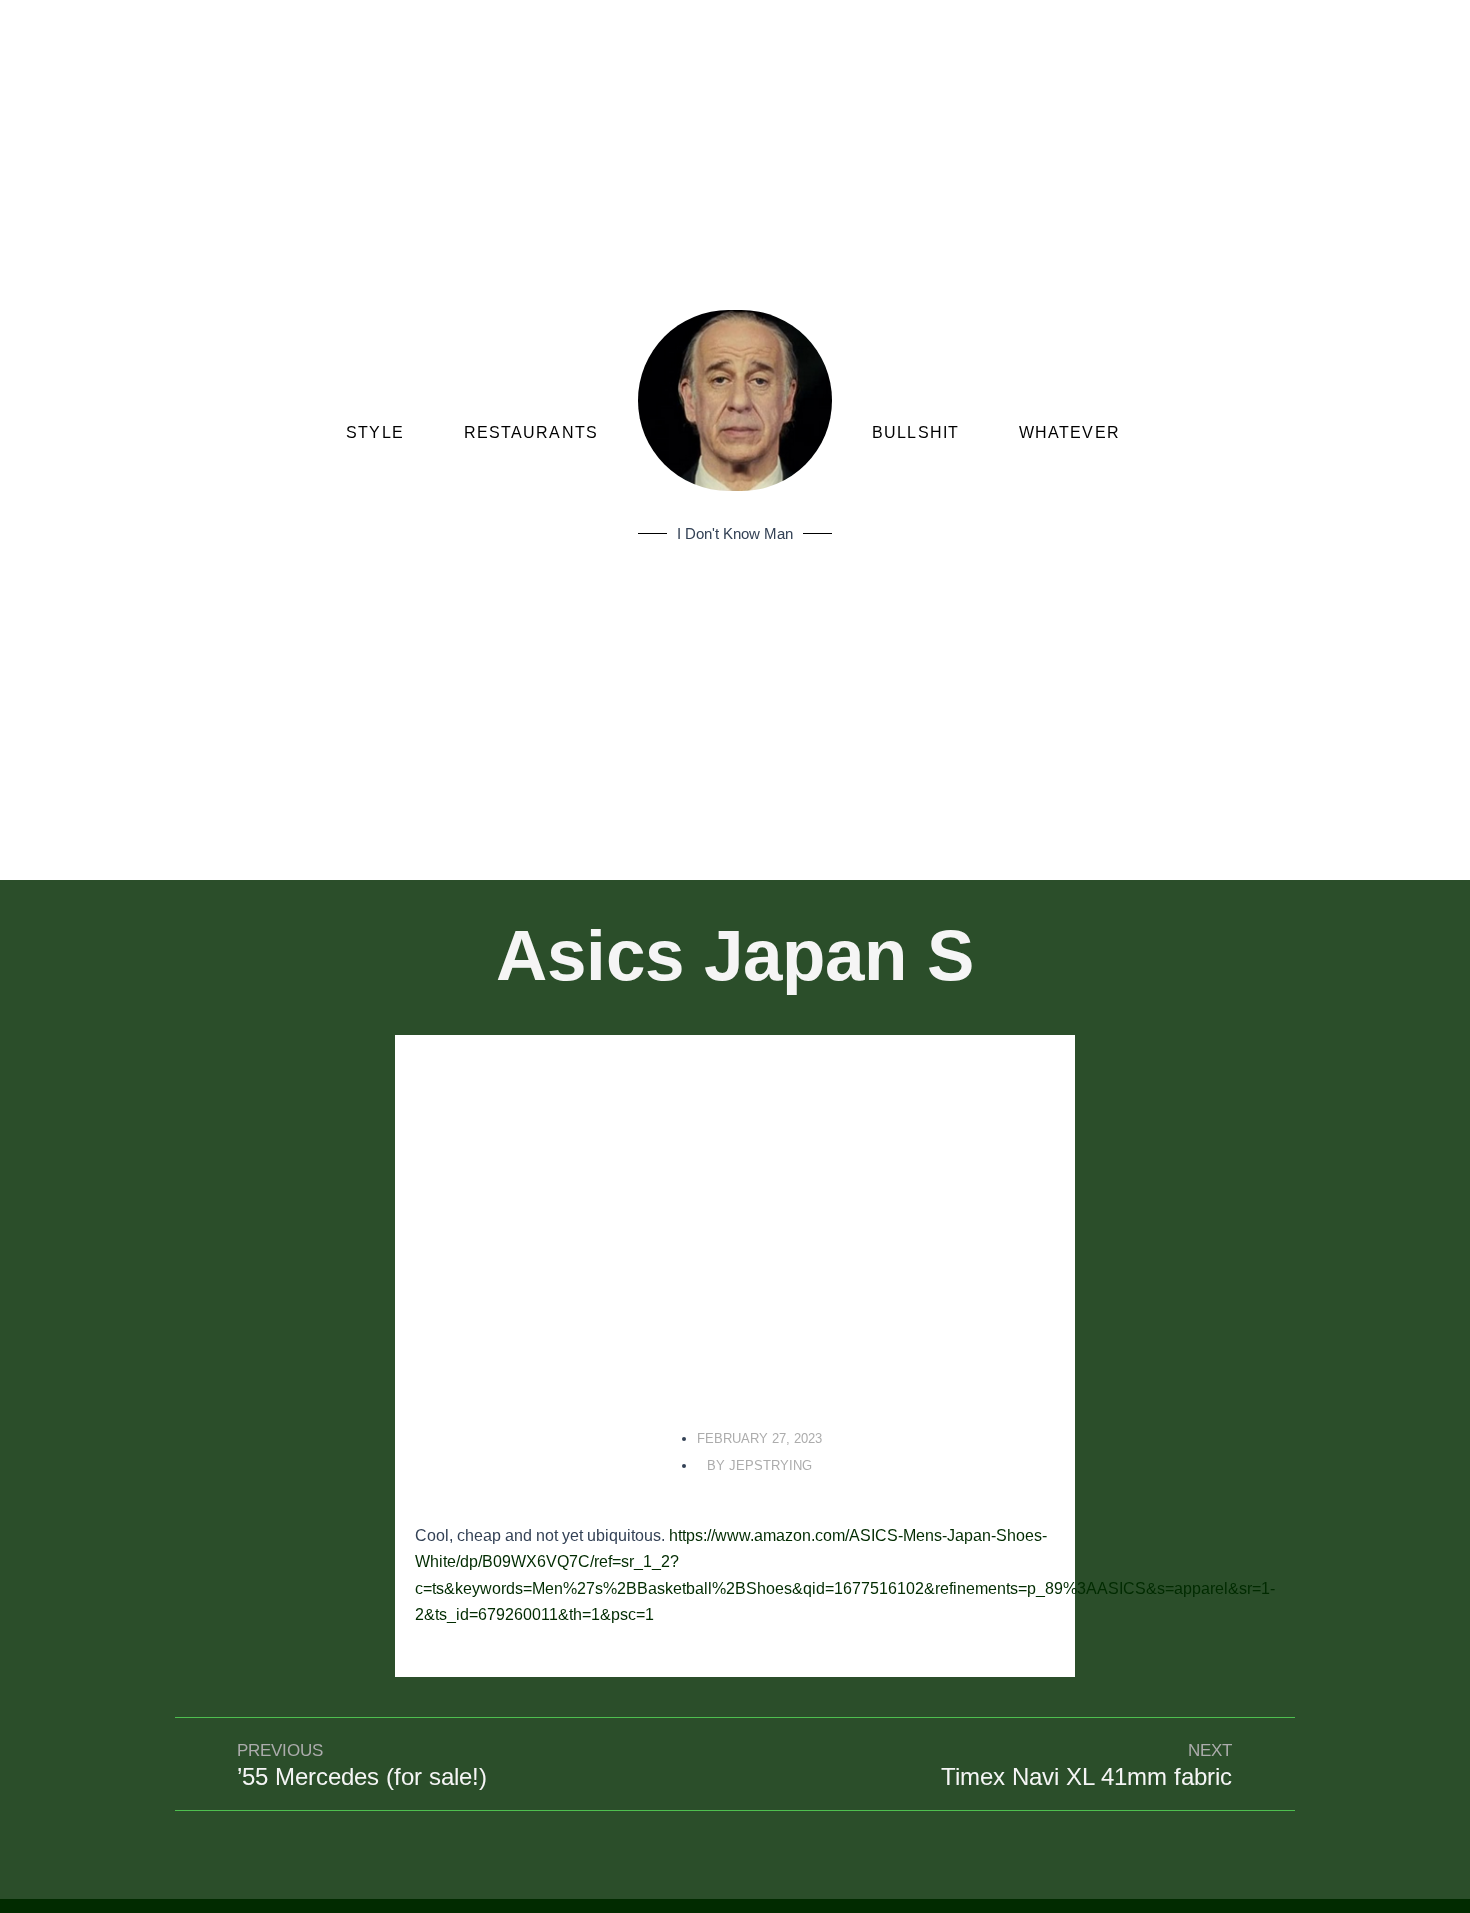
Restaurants (531, 432)
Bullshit (915, 432)
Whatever (1069, 432)
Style (375, 432)
